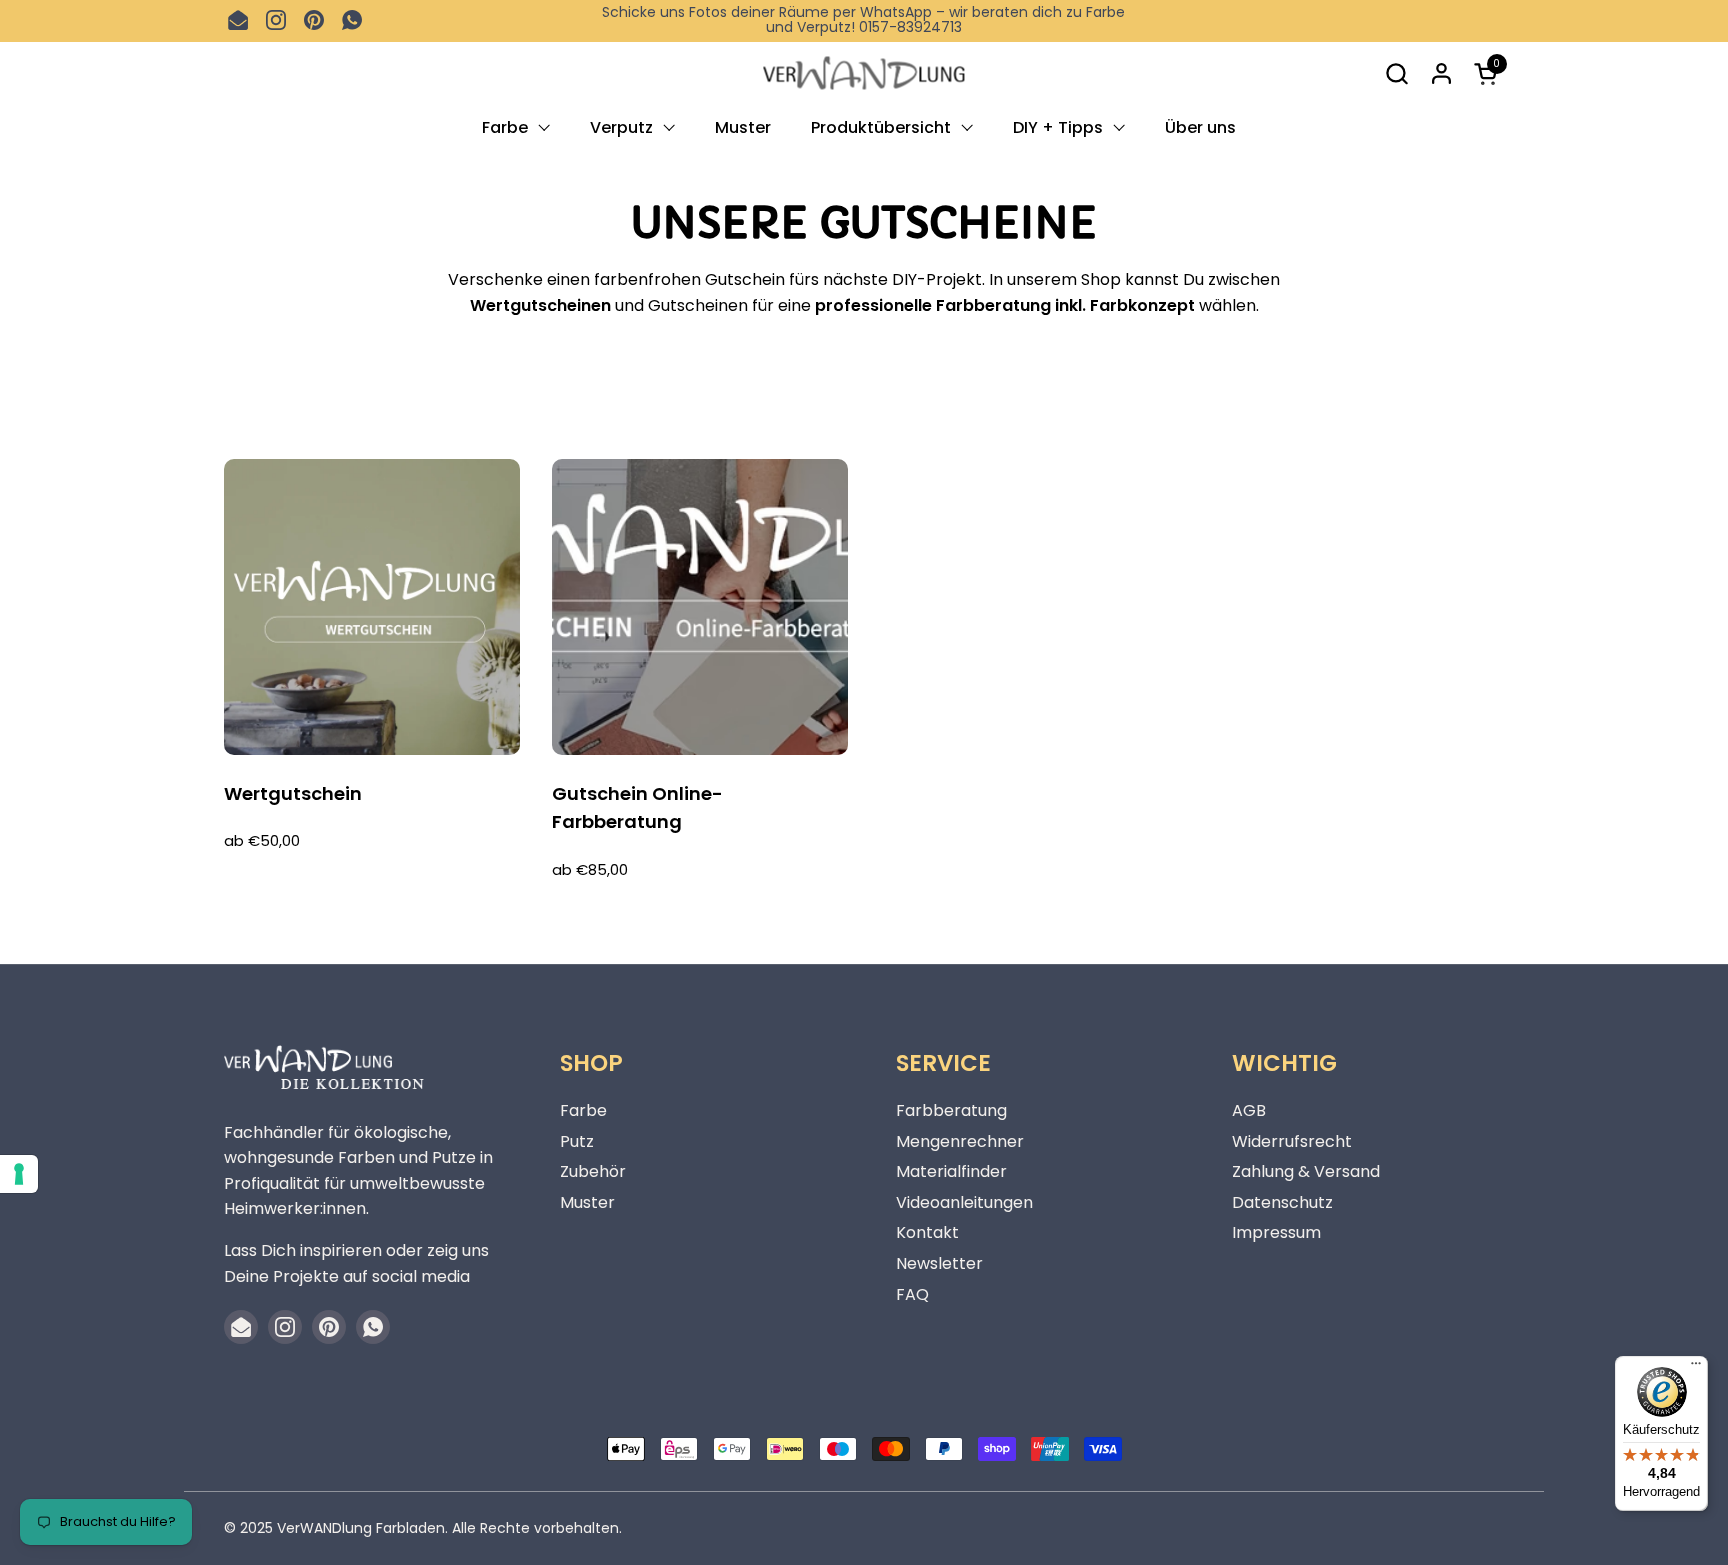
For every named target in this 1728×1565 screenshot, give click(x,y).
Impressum (1276, 1232)
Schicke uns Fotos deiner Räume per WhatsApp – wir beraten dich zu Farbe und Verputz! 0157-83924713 (863, 20)
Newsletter (939, 1263)
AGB (1249, 1110)
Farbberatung (951, 1110)
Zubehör (593, 1171)
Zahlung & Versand (1306, 1171)
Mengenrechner (960, 1141)
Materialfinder (951, 1171)
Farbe (583, 1110)
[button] (1396, 73)
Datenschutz (1282, 1202)
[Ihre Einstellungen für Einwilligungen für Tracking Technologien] (19, 1174)
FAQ (912, 1294)
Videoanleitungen (964, 1202)
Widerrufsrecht (1292, 1141)
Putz (577, 1141)
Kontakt (927, 1232)
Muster (587, 1202)
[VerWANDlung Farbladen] (863, 73)
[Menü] (1696, 1368)
